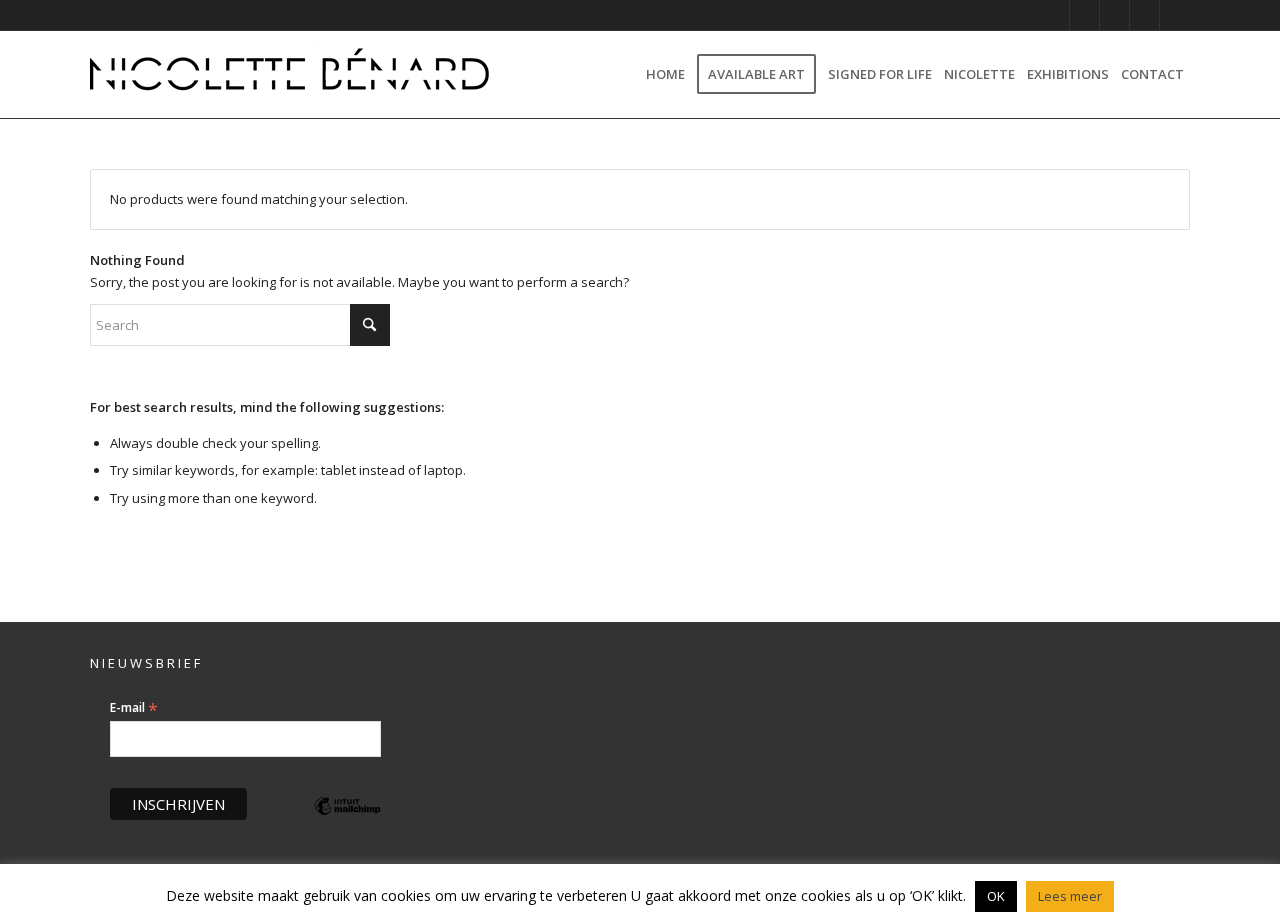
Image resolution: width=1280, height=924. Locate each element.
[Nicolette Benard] (290, 74)
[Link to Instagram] (1054, 15)
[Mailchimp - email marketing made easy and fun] (348, 821)
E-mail (134, 708)
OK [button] (996, 896)
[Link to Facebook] (1114, 15)
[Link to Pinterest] (1084, 15)
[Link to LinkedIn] (1144, 15)
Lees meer (1070, 896)
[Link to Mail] (1175, 15)
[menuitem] (665, 74)
